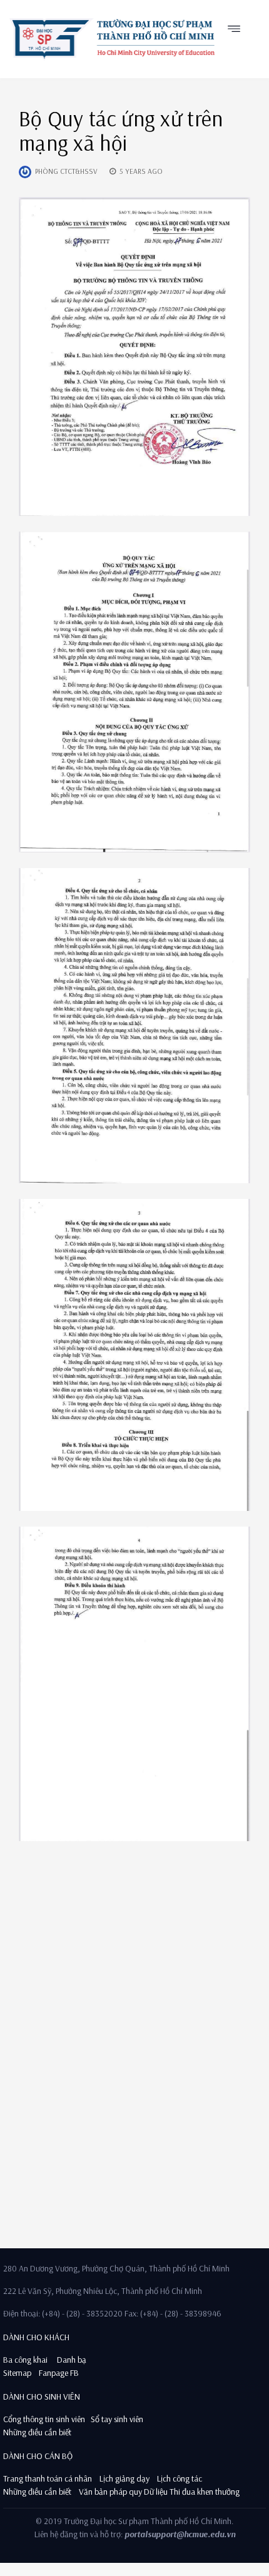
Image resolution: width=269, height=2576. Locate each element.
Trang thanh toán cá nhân (48, 2478)
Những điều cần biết (37, 2432)
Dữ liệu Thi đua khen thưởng (192, 2492)
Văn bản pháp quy (110, 2492)
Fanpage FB (59, 2373)
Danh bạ (71, 2360)
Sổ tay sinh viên (118, 2419)
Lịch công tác (180, 2478)
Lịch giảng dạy (124, 2478)
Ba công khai (25, 2360)
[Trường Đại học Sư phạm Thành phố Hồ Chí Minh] (112, 39)
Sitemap (17, 2373)
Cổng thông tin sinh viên (44, 2419)
